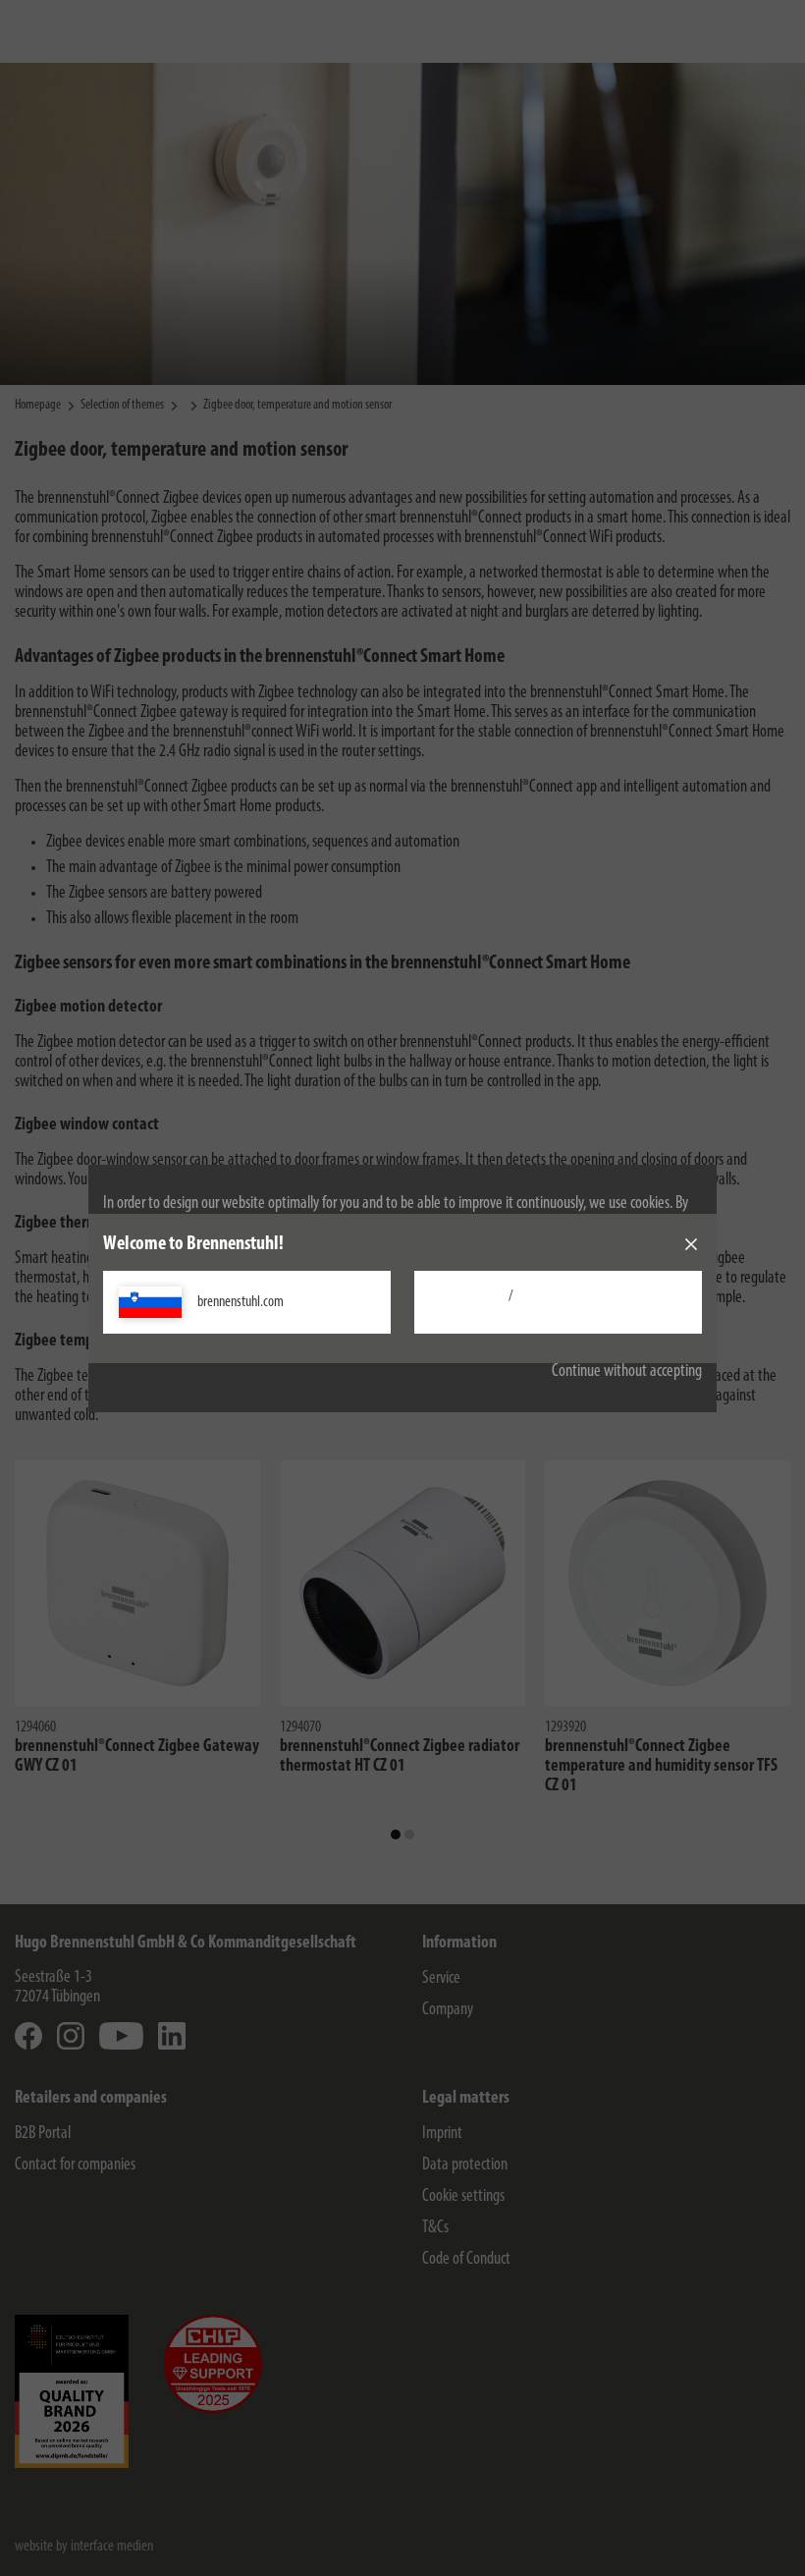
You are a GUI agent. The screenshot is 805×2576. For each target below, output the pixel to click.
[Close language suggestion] (691, 1244)
